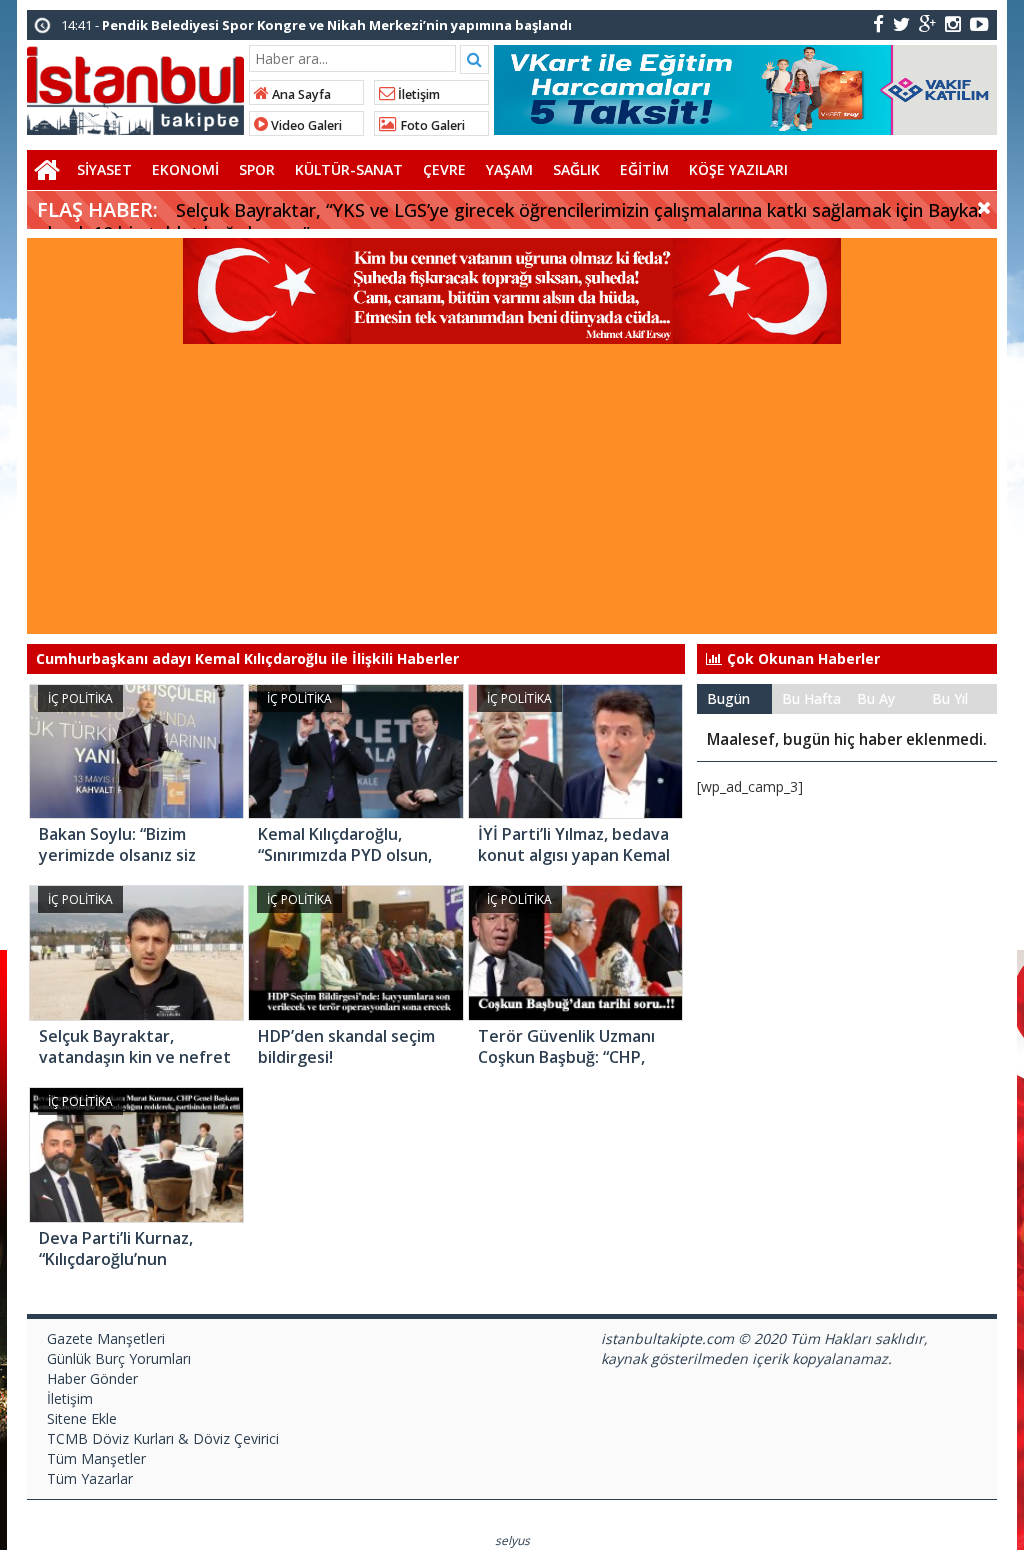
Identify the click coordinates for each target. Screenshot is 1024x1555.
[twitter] (901, 23)
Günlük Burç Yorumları (119, 1358)
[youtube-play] (979, 23)
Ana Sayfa (300, 94)
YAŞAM (509, 169)
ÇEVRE (444, 169)
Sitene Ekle (82, 1418)
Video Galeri (305, 125)
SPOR (257, 169)
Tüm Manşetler (96, 1458)
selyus (512, 1540)
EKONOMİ (185, 169)
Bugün (728, 698)
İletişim (417, 94)
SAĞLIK (576, 169)
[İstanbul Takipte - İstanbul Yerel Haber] (135, 87)
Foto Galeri (431, 125)
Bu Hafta (811, 698)
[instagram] (953, 23)
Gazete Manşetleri (106, 1338)
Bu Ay (876, 698)
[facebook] (878, 23)
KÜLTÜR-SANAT (349, 169)
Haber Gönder (92, 1378)
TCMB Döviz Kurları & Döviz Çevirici (163, 1438)
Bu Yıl (950, 698)
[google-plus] (927, 23)
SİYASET (104, 169)
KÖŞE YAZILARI (738, 169)
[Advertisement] (512, 494)
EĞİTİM (644, 169)
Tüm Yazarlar (90, 1478)
